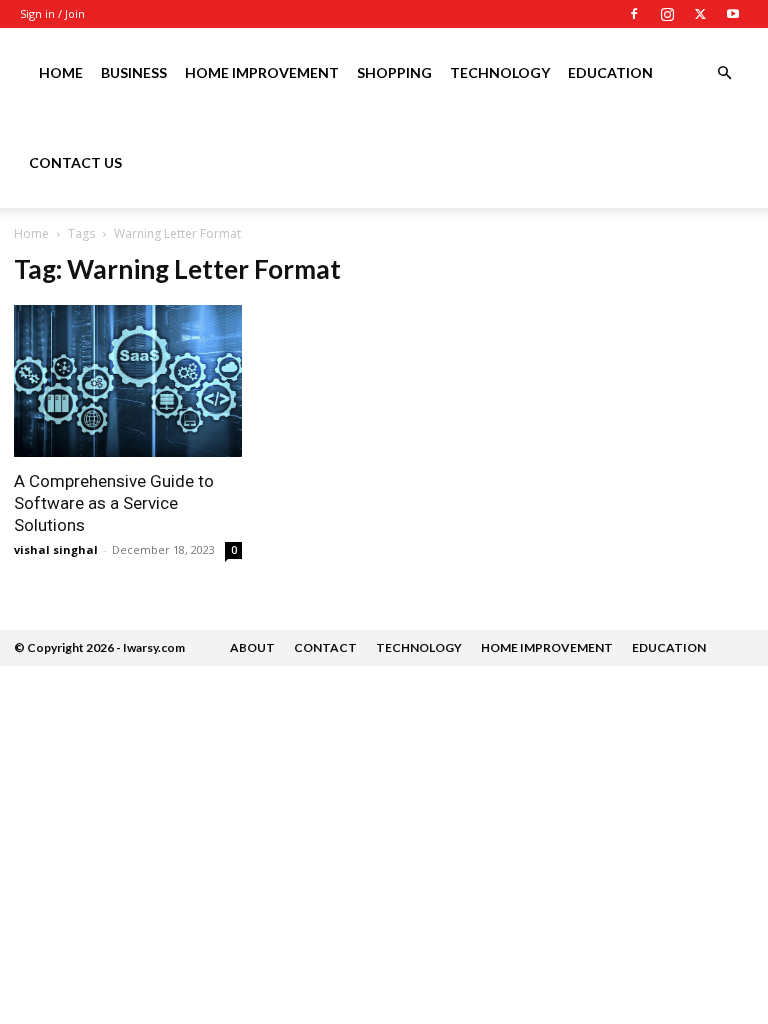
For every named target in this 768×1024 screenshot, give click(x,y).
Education (610, 72)
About (252, 647)
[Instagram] (667, 14)
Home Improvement (262, 72)
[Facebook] (634, 14)
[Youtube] (733, 14)
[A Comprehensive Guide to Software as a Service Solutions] (128, 381)
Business (134, 72)
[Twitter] (700, 14)
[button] (724, 73)
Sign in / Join (52, 13)
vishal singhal (56, 549)
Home (61, 72)
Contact (325, 647)
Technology (500, 72)
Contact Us (75, 162)
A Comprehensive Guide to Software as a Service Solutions (114, 503)
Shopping (394, 72)
